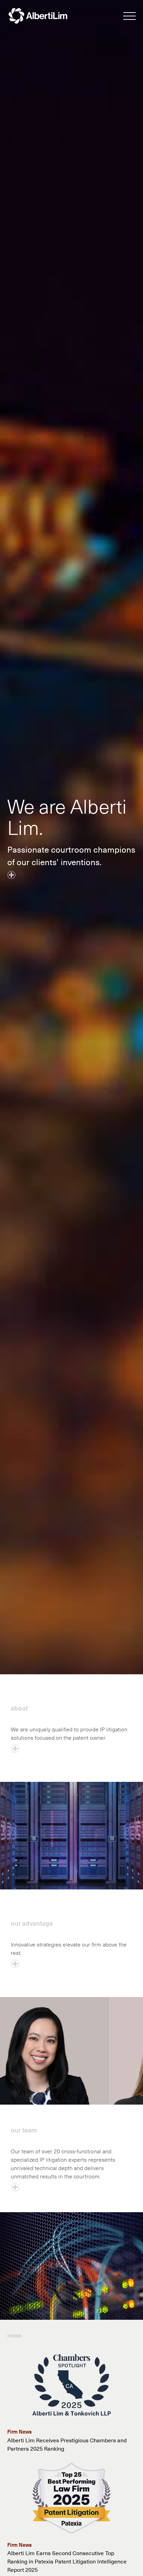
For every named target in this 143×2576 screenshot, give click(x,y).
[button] (129, 17)
